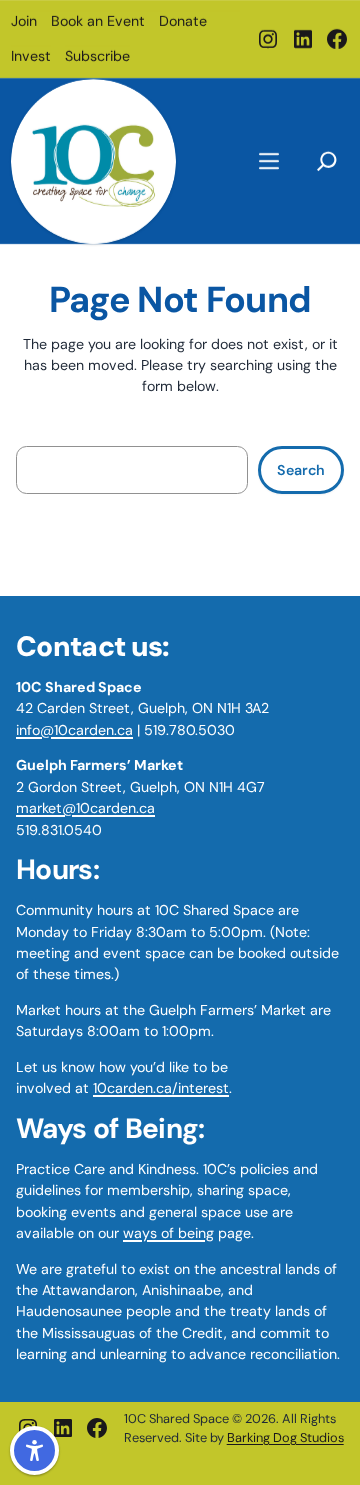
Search (301, 470)
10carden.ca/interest (161, 1088)
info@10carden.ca (74, 730)
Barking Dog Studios (285, 1437)
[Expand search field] (327, 159)
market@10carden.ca (85, 808)
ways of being (168, 1233)
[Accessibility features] (34, 1450)
